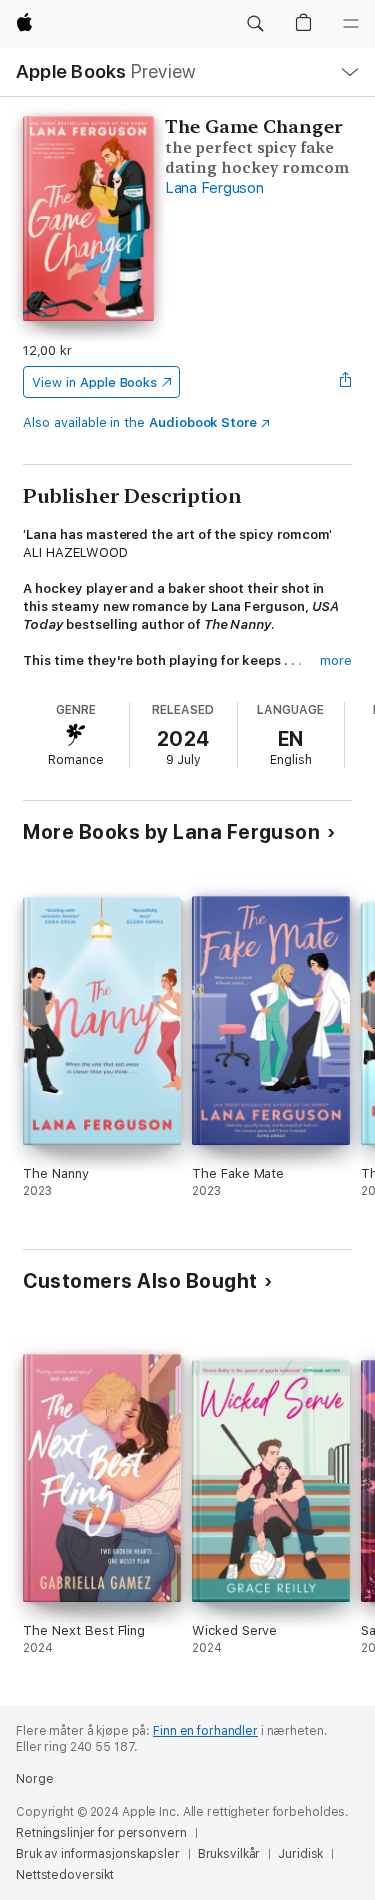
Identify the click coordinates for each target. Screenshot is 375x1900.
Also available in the (140, 422)
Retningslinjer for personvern (101, 1833)
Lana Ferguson (214, 188)
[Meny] (351, 24)
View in (94, 382)
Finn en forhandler (205, 1731)
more (336, 660)
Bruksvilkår (229, 1854)
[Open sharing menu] (346, 382)
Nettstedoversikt (65, 1875)
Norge (34, 1779)
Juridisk (300, 1854)
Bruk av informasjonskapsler (98, 1854)
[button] (255, 24)
